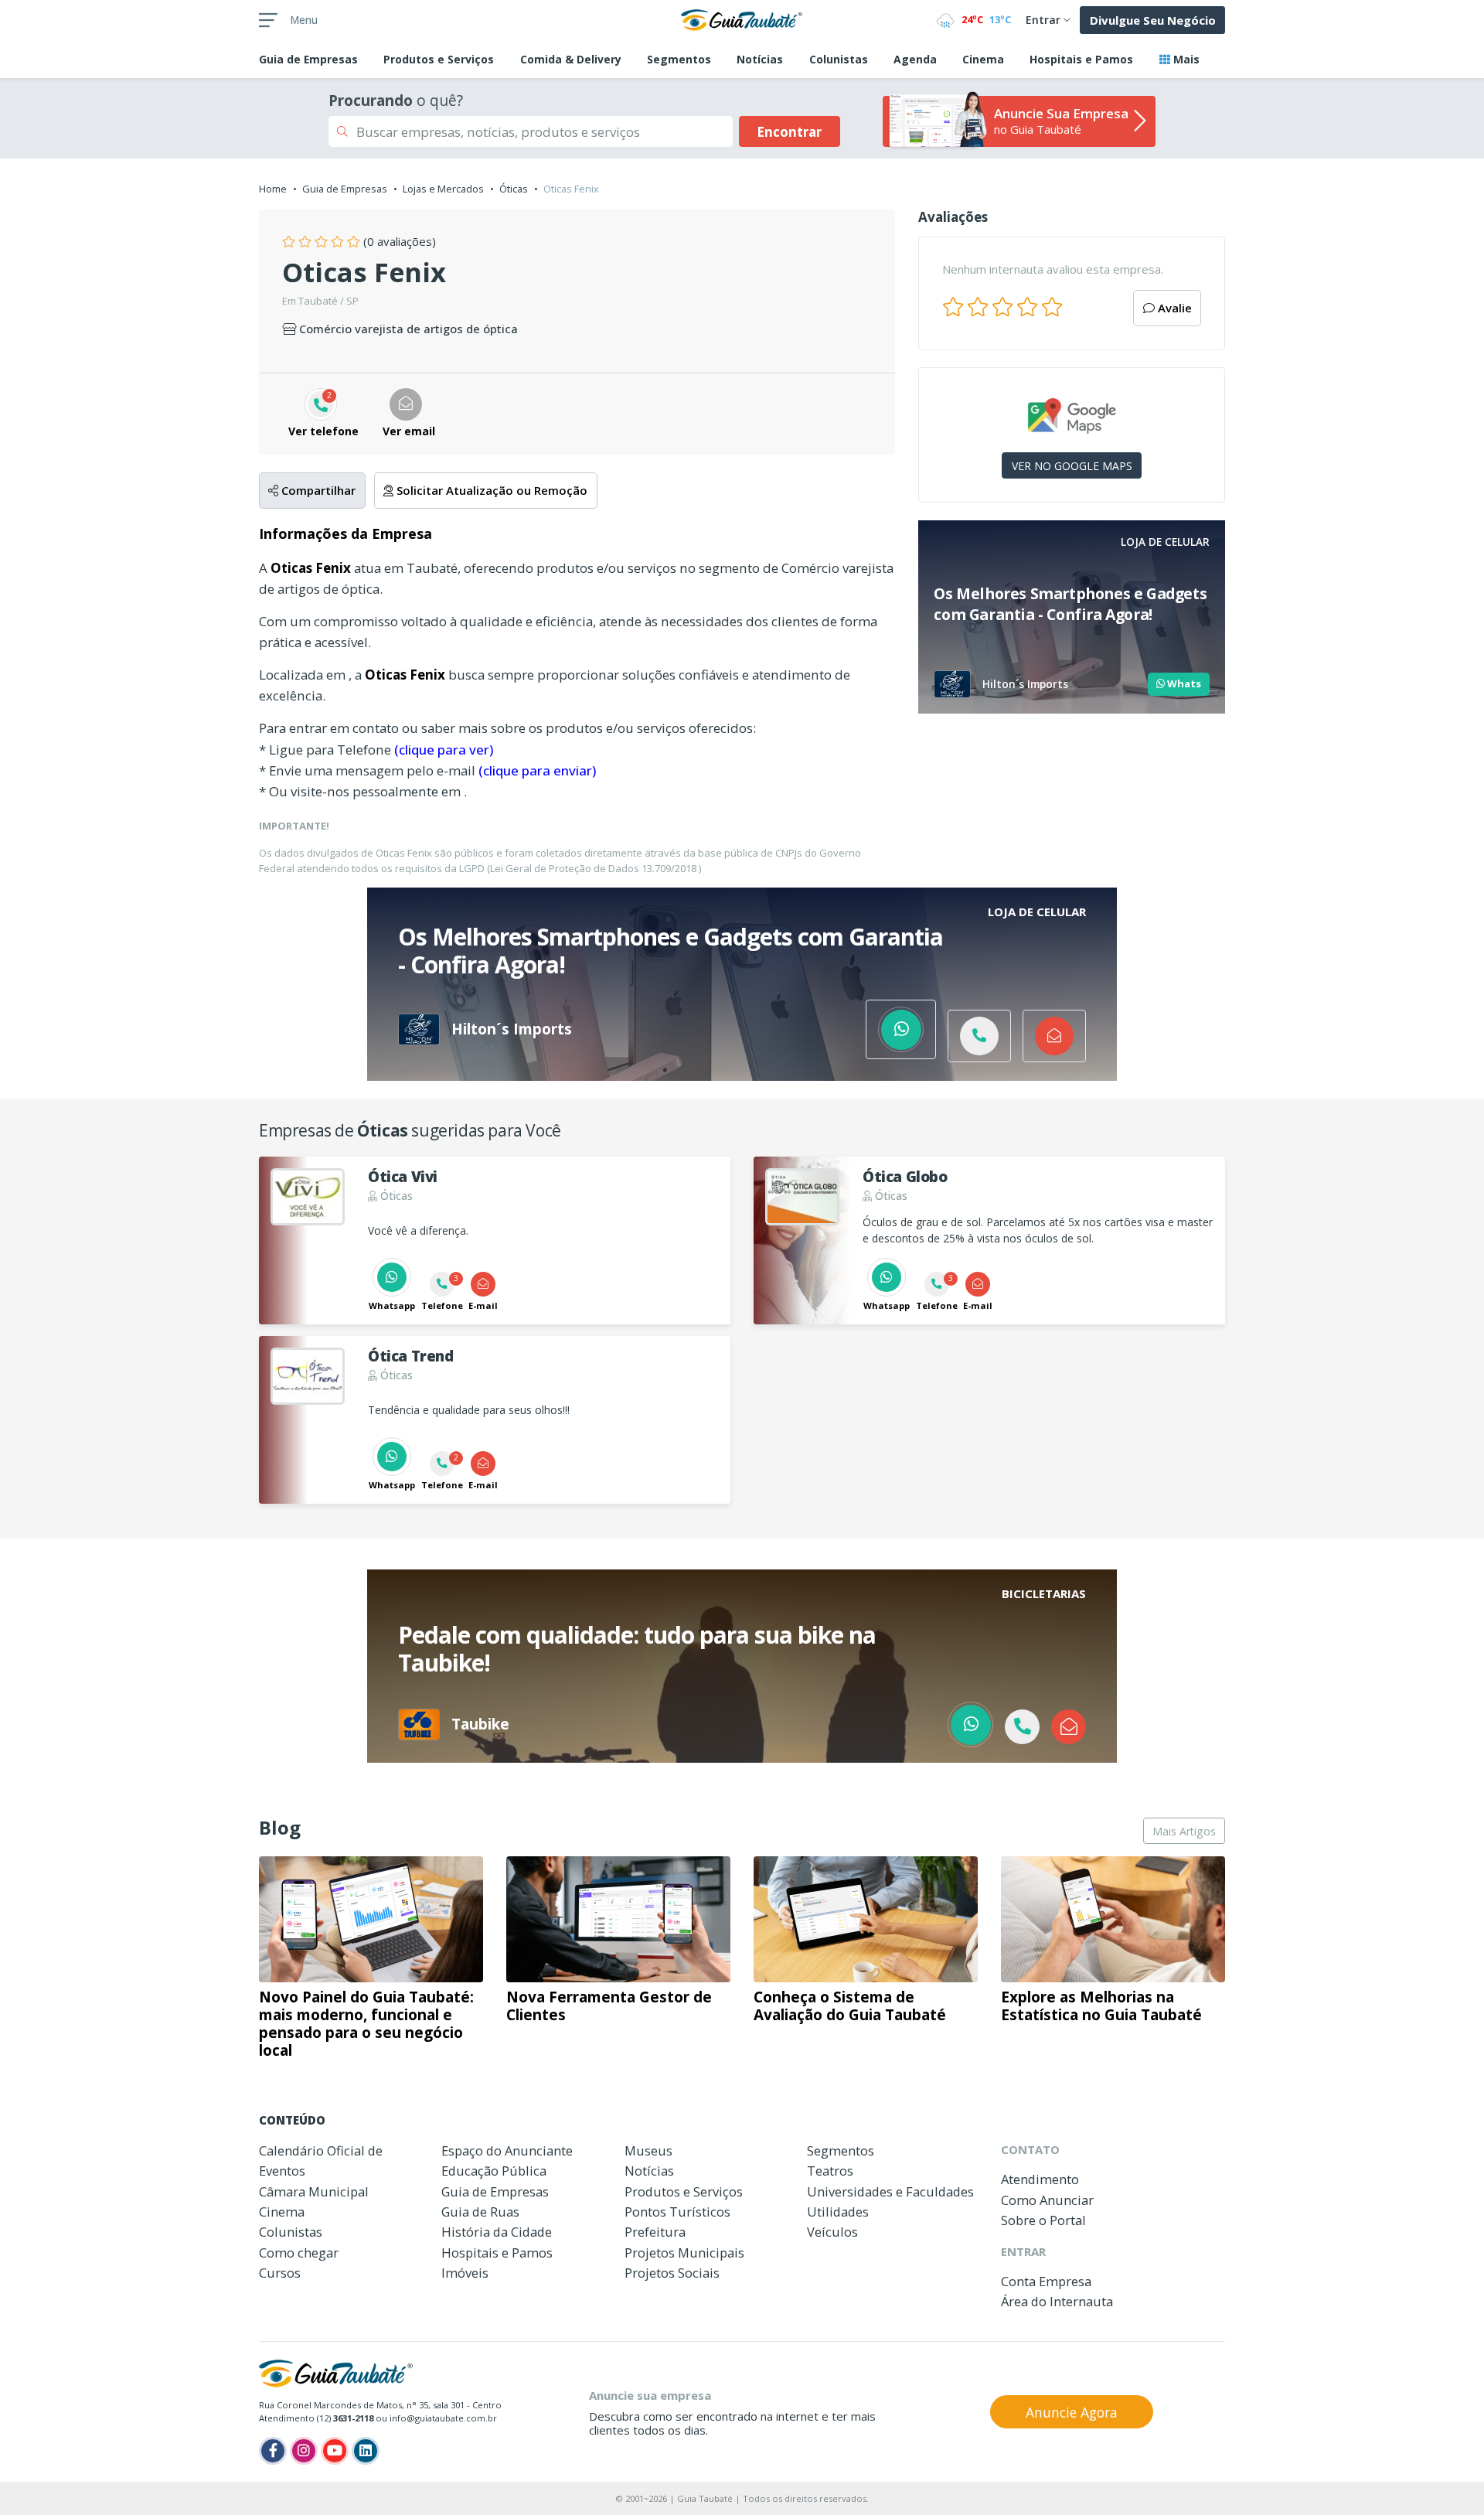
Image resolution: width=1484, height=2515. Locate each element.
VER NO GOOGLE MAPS (1072, 466)
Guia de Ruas (480, 2212)
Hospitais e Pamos (1081, 59)
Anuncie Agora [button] (1072, 2412)
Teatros (830, 2171)
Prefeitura (655, 2232)
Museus (648, 2150)
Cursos (280, 2273)
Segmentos (679, 59)
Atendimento (1040, 2179)
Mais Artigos (1184, 1831)
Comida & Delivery (571, 59)
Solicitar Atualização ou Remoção (490, 490)
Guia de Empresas (345, 189)
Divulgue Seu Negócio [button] (1153, 20)
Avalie (1173, 308)
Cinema (983, 59)
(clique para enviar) (537, 770)
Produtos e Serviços (439, 59)
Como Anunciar (1047, 2200)
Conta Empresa (1046, 2281)
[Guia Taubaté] (742, 19)
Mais (1185, 59)
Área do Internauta (1057, 2301)
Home (273, 189)
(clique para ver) (444, 750)
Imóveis (465, 2273)
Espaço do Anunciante (507, 2150)
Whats (1183, 683)
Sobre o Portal (1043, 2220)
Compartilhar (317, 490)
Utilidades (838, 2212)
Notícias (760, 59)
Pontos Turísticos (677, 2212)
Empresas (308, 59)
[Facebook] (273, 2451)
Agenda (915, 59)
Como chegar (299, 2253)
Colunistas (839, 59)
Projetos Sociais (672, 2273)
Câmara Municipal (314, 2191)
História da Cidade (497, 2232)
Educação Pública (494, 2171)
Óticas (514, 189)
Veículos (832, 2232)
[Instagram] (304, 2451)
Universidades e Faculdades (890, 2191)
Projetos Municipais (684, 2253)
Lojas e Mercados (443, 189)
